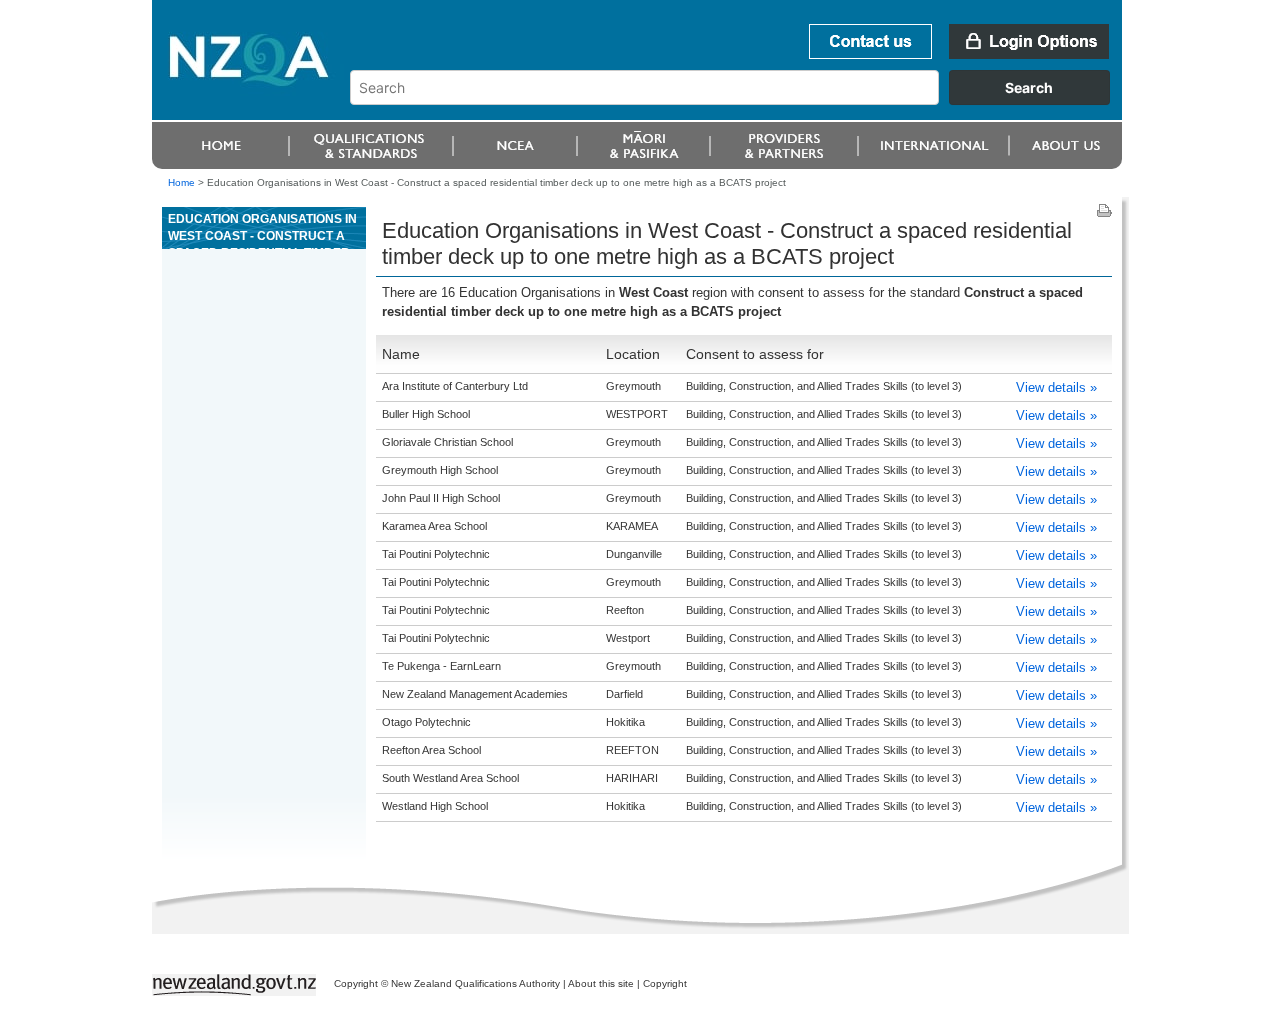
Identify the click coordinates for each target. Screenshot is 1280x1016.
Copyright (665, 983)
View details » (1056, 387)
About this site (601, 983)
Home (181, 182)
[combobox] (739, 100)
